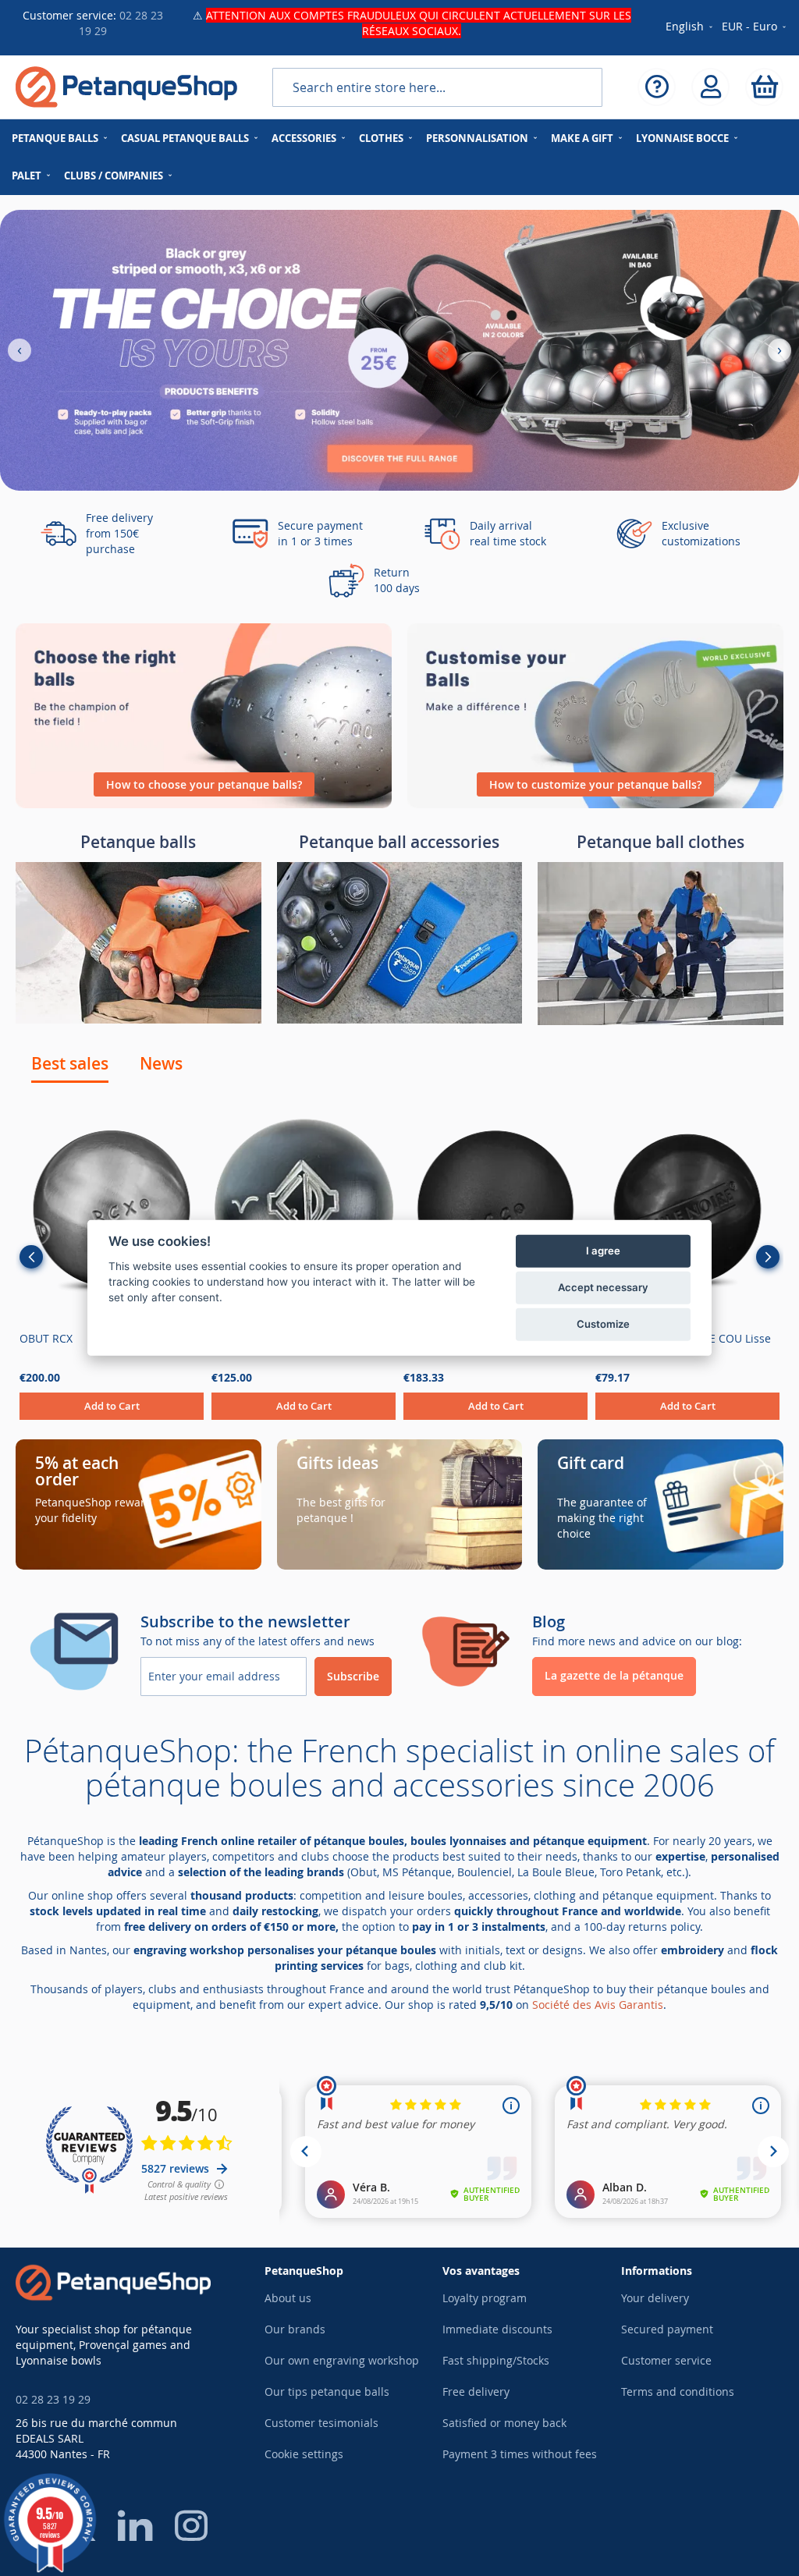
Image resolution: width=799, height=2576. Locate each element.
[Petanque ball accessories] (400, 1019)
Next (768, 1257)
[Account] (710, 87)
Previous (31, 1257)
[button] (755, 27)
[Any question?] (657, 87)
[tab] (70, 1063)
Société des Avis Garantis (598, 2005)
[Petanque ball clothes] (661, 1021)
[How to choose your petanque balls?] (204, 804)
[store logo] (126, 87)
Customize (603, 1324)
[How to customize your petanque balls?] (595, 804)
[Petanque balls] (138, 1019)
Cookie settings (304, 2454)
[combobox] (437, 87)
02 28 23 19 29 (53, 2399)
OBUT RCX (46, 1338)
